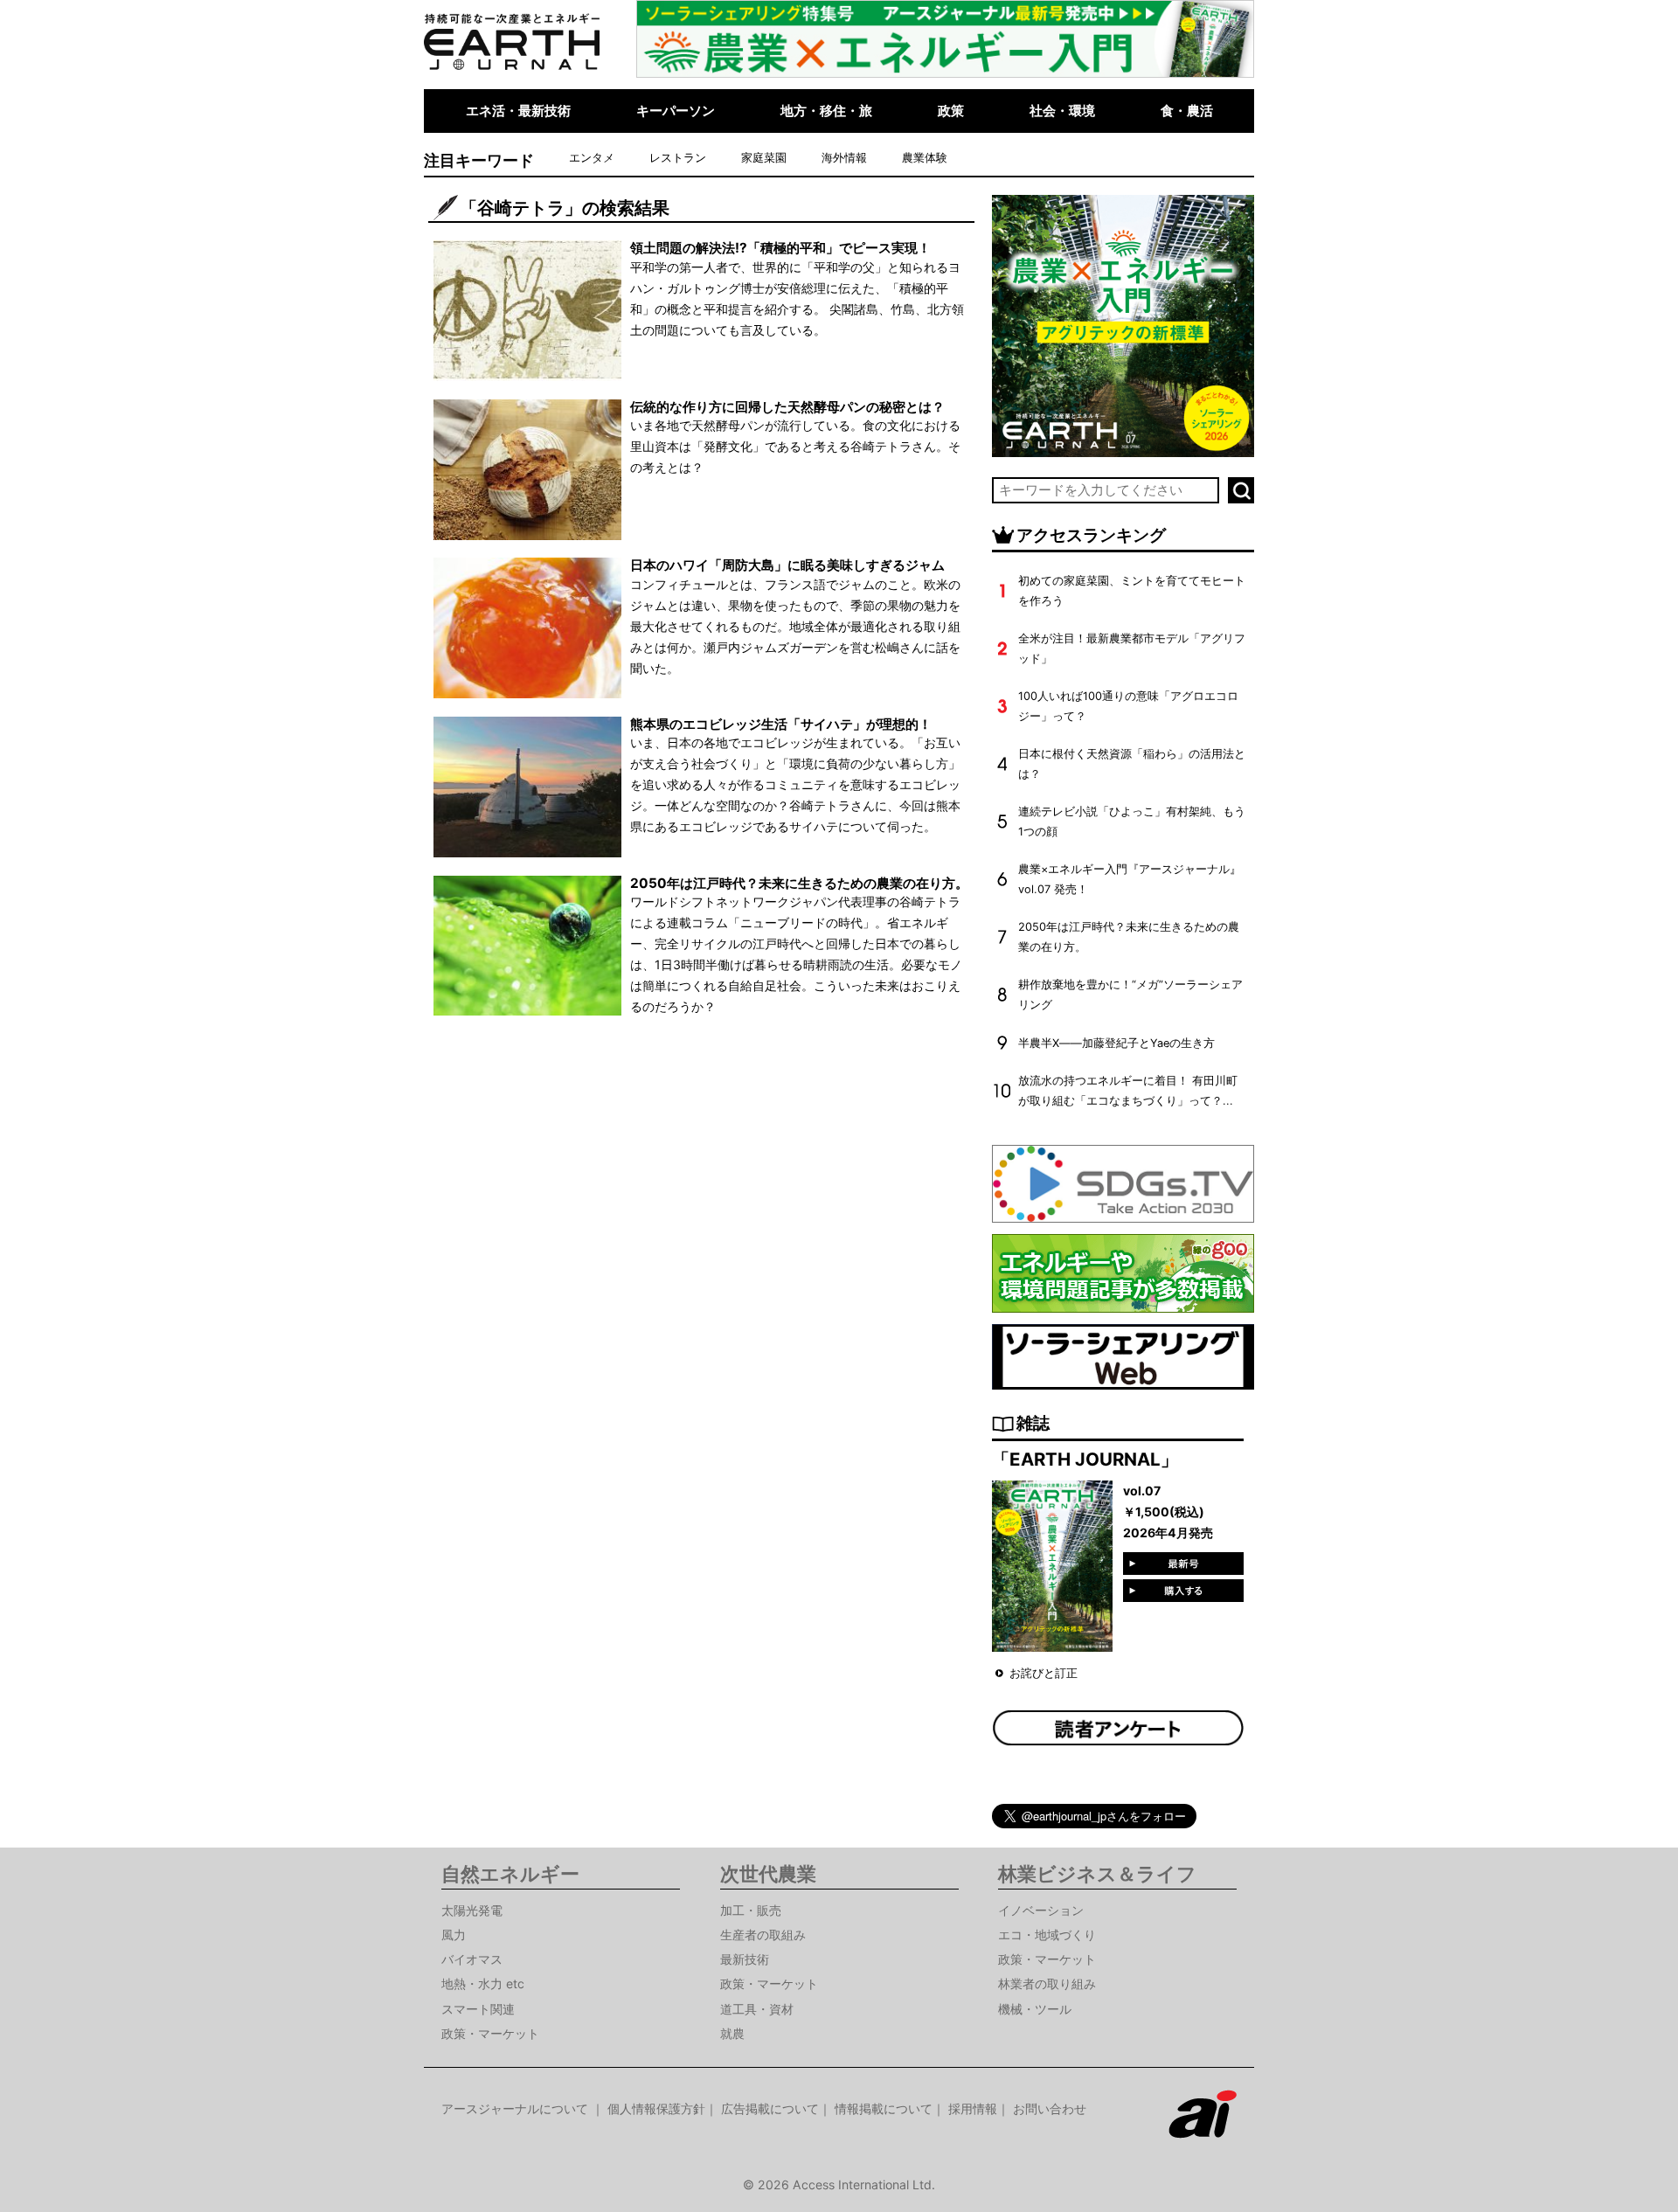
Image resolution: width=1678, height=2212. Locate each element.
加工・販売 (751, 1910)
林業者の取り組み (1047, 1983)
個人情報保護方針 (656, 2108)
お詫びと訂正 (1044, 1673)
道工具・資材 (757, 2009)
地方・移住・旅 (826, 111)
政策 (951, 111)
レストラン (678, 158)
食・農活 (1187, 111)
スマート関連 (478, 2009)
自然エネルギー (510, 1874)
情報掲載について (884, 2108)
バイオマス (472, 1959)
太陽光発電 (472, 1910)
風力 (454, 1935)
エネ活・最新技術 (518, 111)
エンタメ (592, 158)
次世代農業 (768, 1874)
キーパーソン (676, 111)
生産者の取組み (763, 1935)
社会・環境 (1062, 111)
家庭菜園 (764, 158)
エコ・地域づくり (1047, 1935)
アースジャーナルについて (517, 2108)
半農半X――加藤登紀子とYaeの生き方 (1116, 1043)
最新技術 (745, 1959)
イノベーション (1041, 1910)
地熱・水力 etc (483, 1983)
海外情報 (844, 158)
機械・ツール (1035, 2009)
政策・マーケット (490, 2033)
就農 (732, 2033)
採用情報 (973, 2108)
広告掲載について (770, 2108)
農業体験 (925, 158)
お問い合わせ (1050, 2108)
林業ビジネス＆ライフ (1097, 1874)
